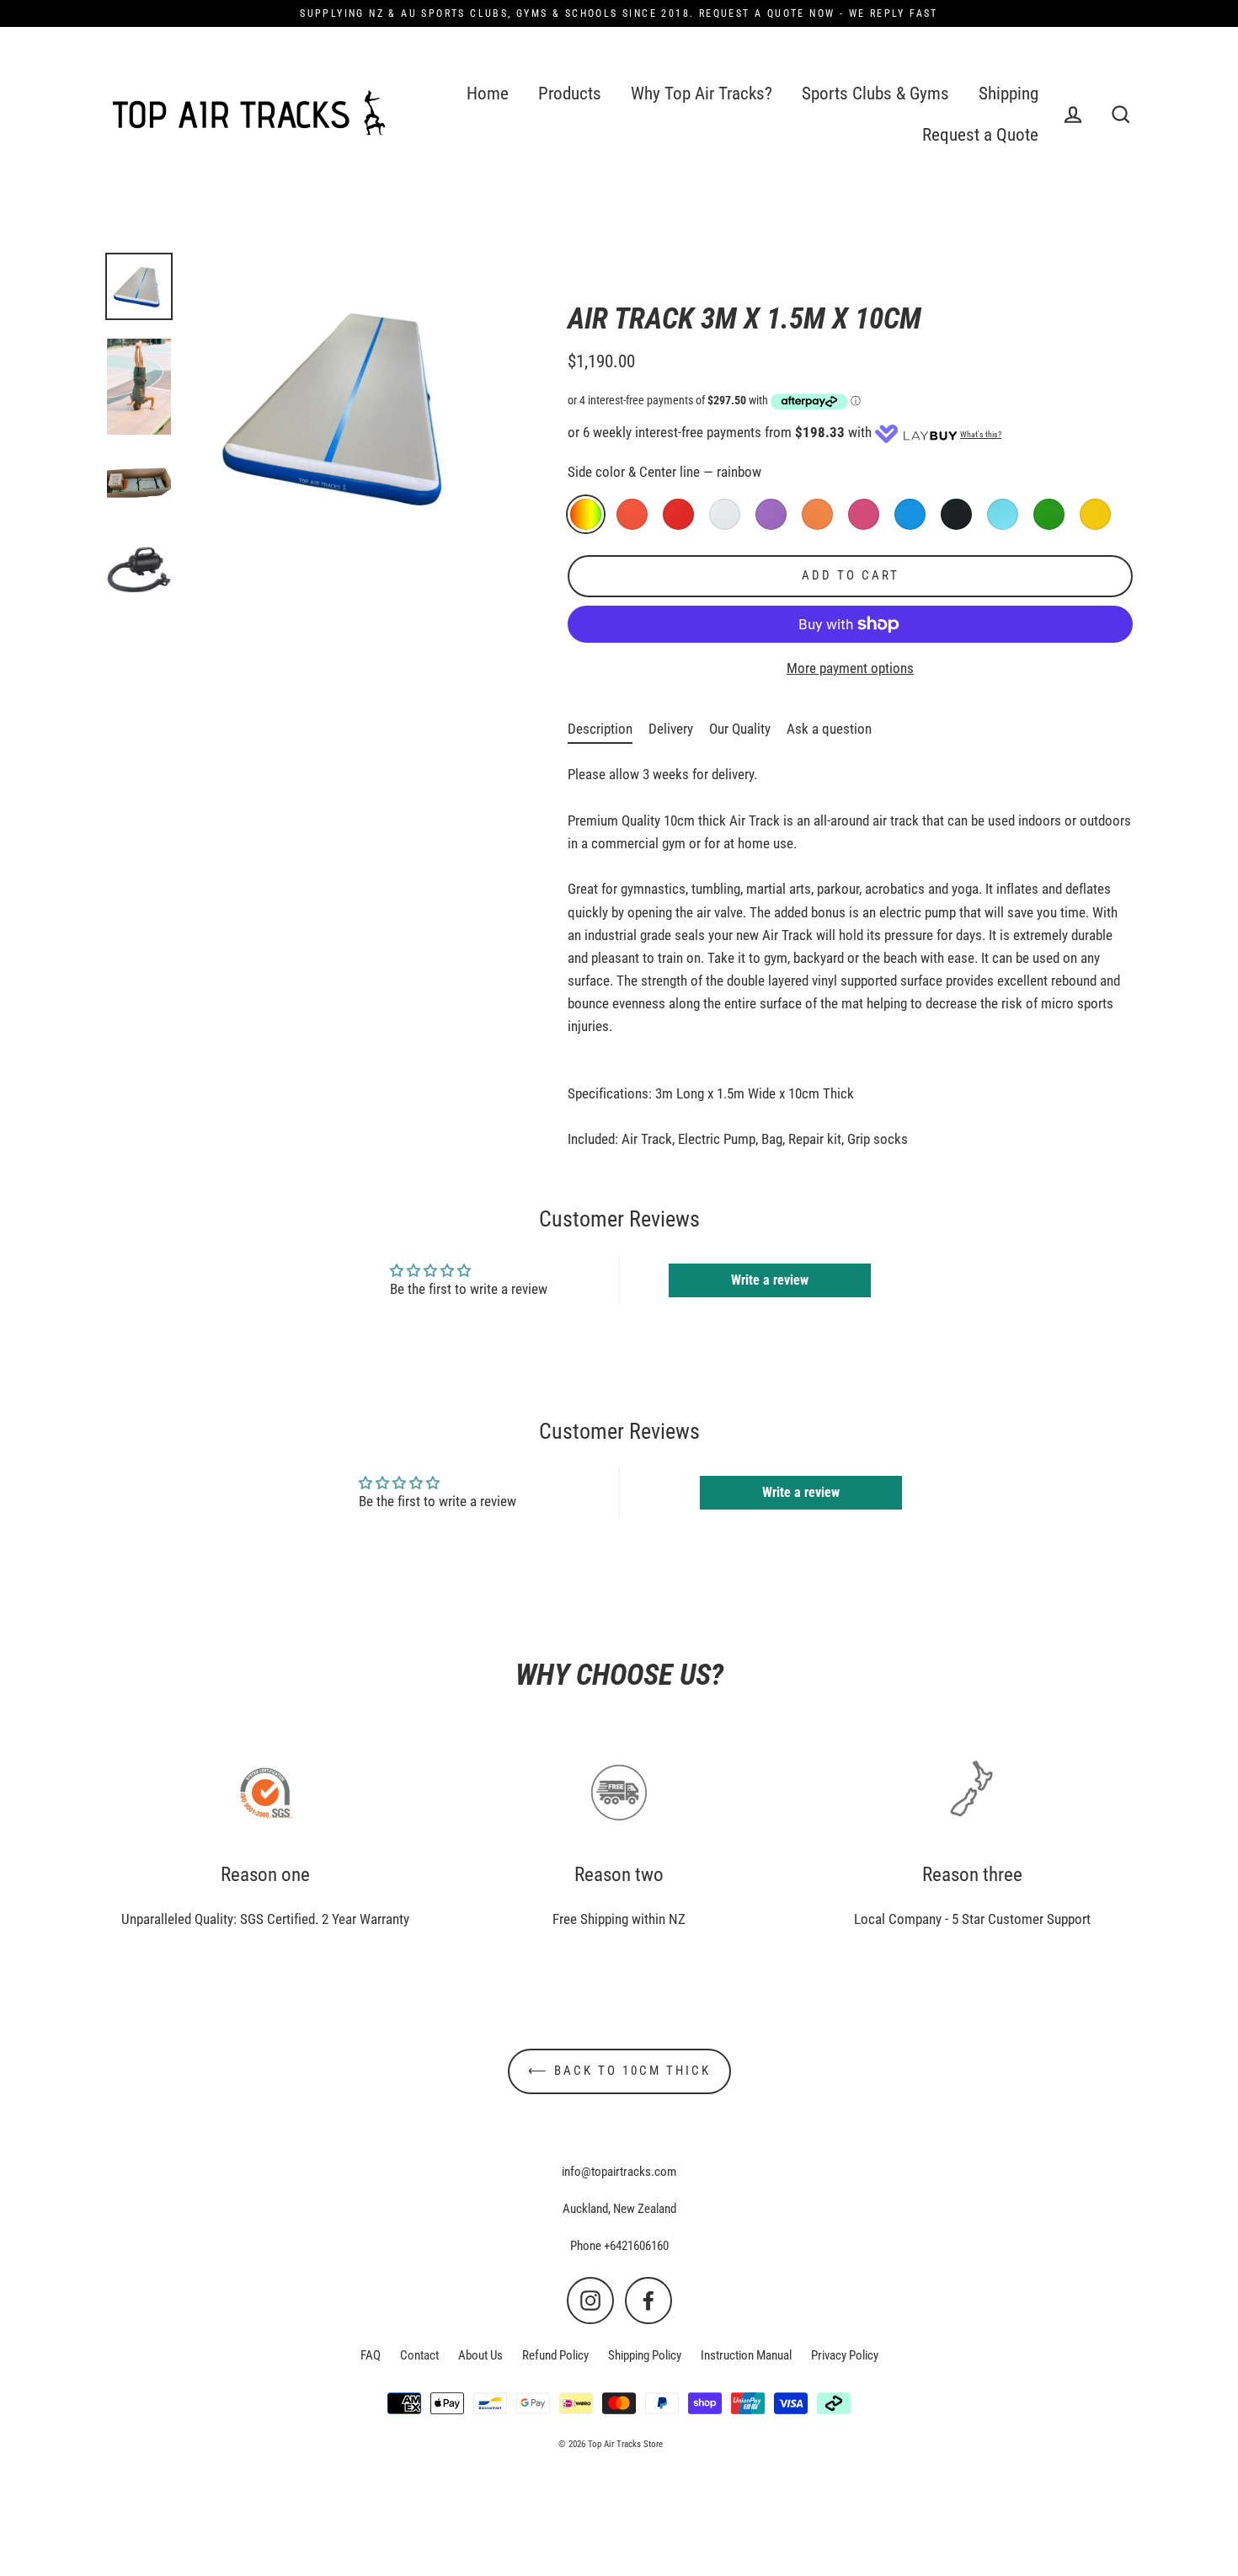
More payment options (850, 668)
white (725, 514)
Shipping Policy (645, 2355)
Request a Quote (980, 135)
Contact (419, 2355)
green (1049, 514)
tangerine (632, 514)
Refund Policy (555, 2355)
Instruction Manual (746, 2355)
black (956, 514)
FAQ (371, 2355)
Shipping (1009, 94)
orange (817, 514)
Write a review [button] (770, 1280)
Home (488, 94)
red (678, 514)
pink (864, 514)
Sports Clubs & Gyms (875, 94)
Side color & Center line (664, 472)
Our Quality (740, 729)
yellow (1095, 514)
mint (1003, 514)
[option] (139, 286)
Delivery (671, 729)
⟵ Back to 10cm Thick (619, 2071)
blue (910, 514)
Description (600, 729)
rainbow (586, 514)
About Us (480, 2355)
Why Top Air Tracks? (702, 94)
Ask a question (829, 729)
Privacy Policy (845, 2355)
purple (771, 514)
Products (570, 94)
